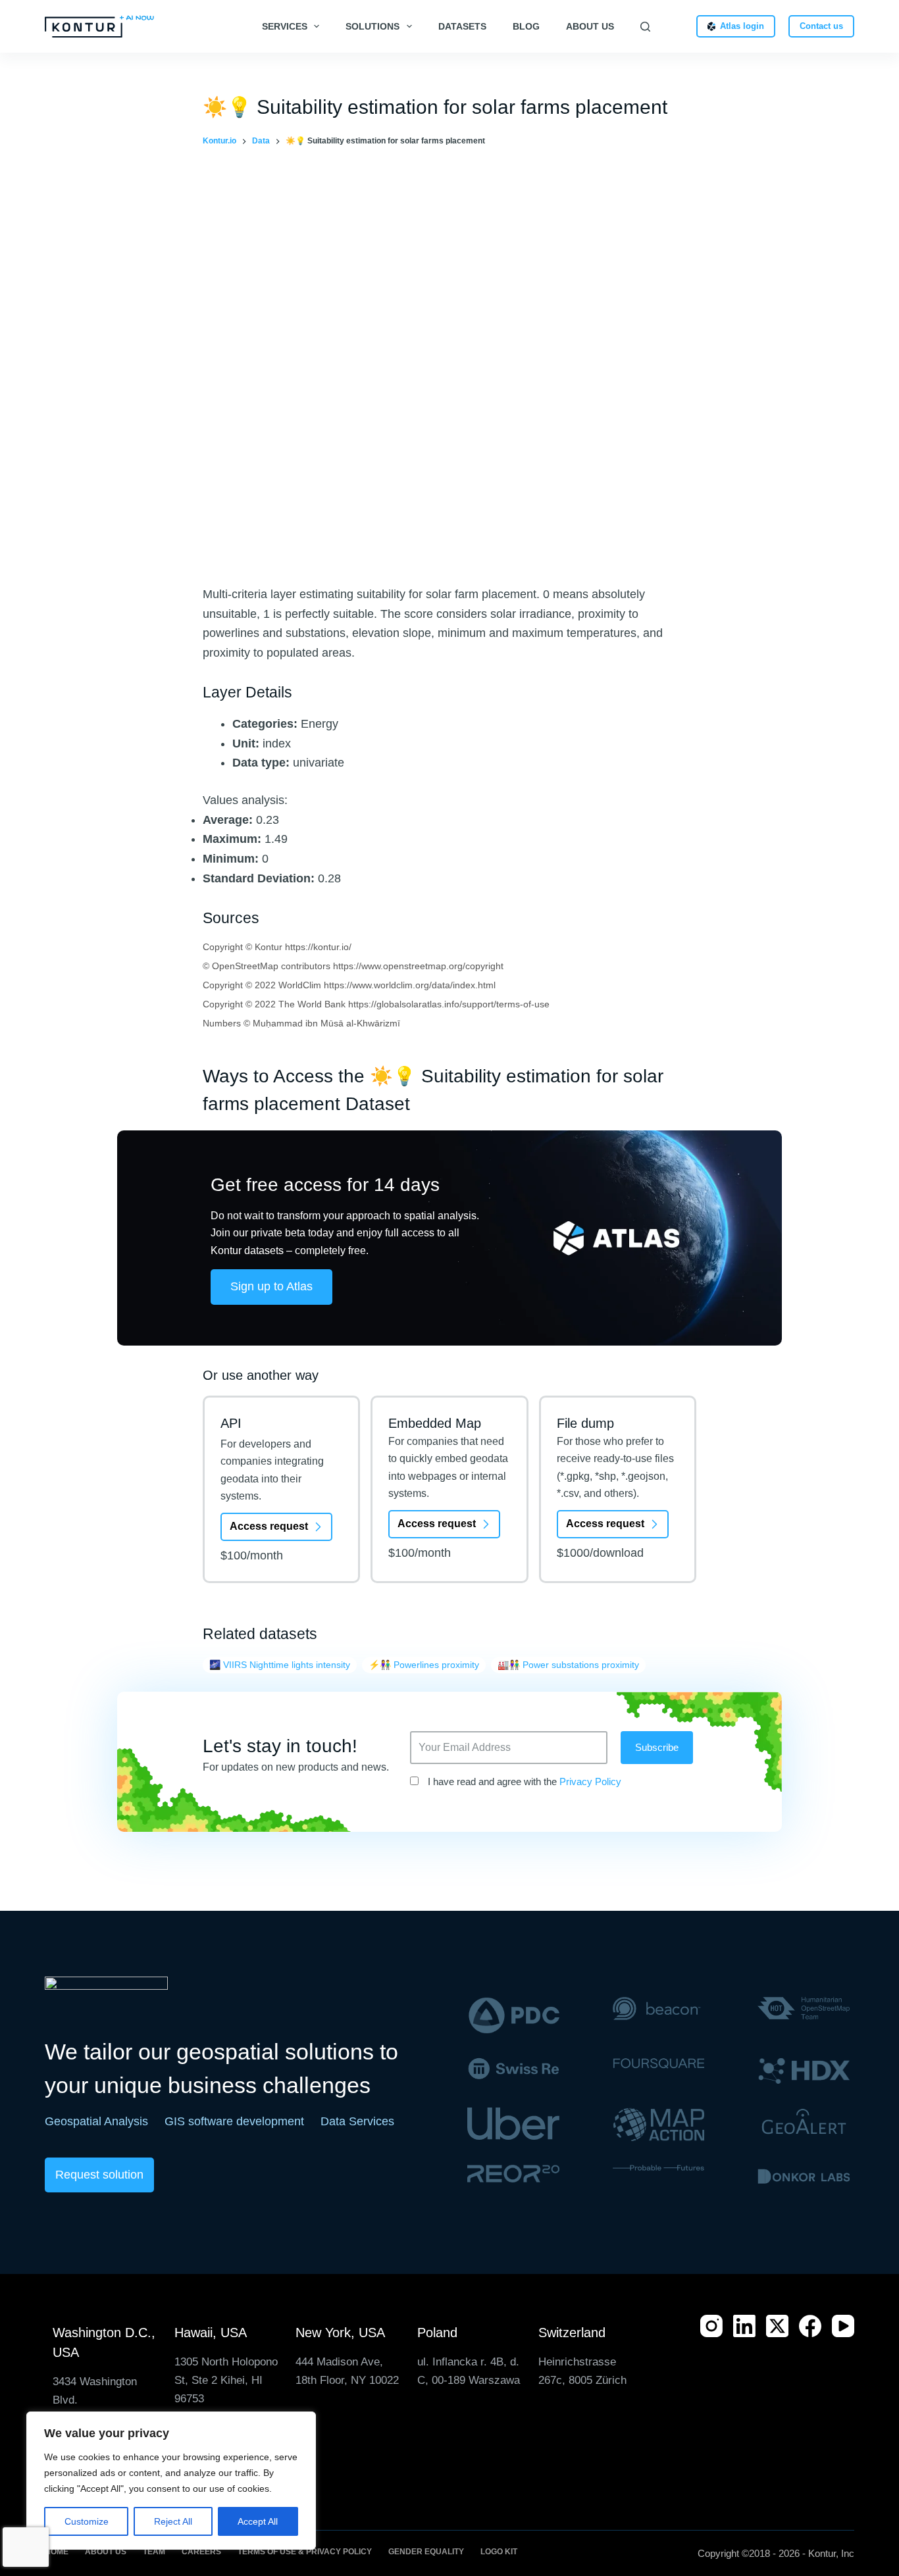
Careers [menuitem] (201, 2552)
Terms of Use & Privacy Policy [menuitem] (305, 2552)
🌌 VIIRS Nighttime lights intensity (280, 1665)
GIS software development (234, 2121)
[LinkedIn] (744, 2326)
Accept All (258, 2521)
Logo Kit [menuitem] (499, 2552)
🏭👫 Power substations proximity (568, 1665)
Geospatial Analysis (96, 2121)
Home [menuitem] (57, 2552)
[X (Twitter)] (777, 2326)
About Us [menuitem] (590, 26)
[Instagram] (711, 2326)
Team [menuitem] (154, 2552)
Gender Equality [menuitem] (426, 2552)
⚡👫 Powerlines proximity (424, 1665)
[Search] (645, 27)
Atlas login (742, 26)
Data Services (357, 2121)
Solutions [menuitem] (372, 26)
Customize (87, 2521)
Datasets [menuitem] (462, 26)
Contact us (821, 26)
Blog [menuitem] (526, 26)
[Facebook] (810, 2326)
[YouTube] (843, 2326)
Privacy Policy (590, 1781)
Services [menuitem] (285, 26)
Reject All (173, 2521)
